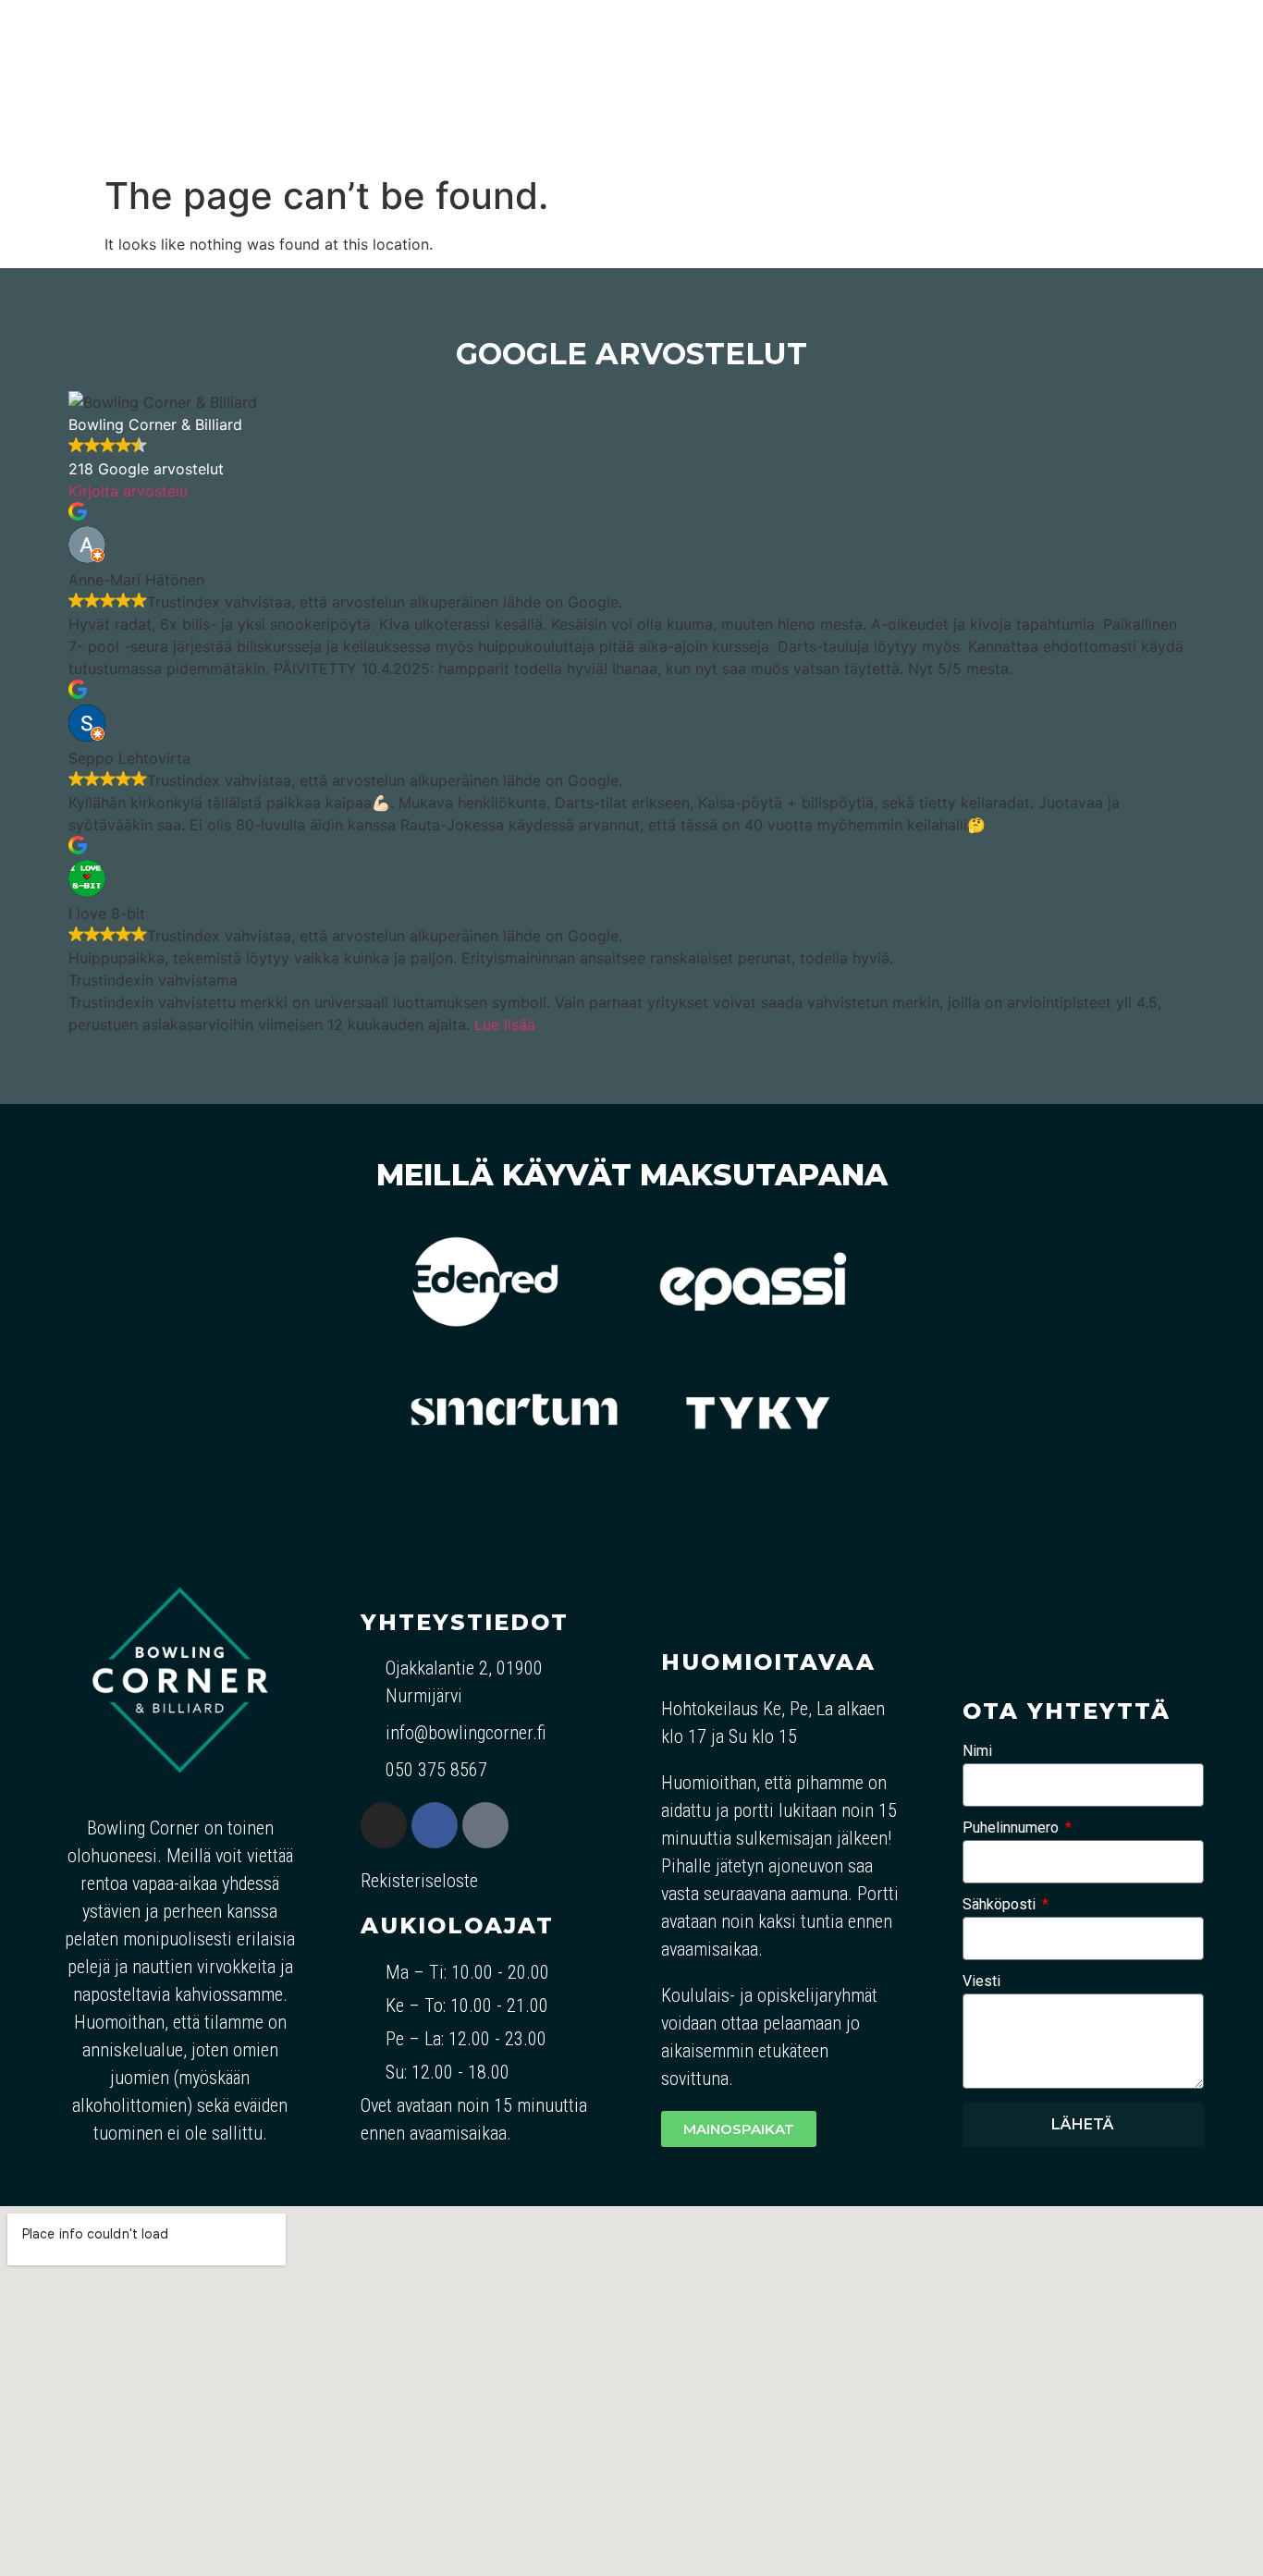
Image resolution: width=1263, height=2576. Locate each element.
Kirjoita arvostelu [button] (128, 491)
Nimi (977, 1752)
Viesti (981, 1982)
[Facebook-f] (435, 1825)
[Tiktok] (485, 1825)
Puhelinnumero (1012, 1828)
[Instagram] (384, 1825)
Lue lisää (505, 1024)
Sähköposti (1001, 1905)
